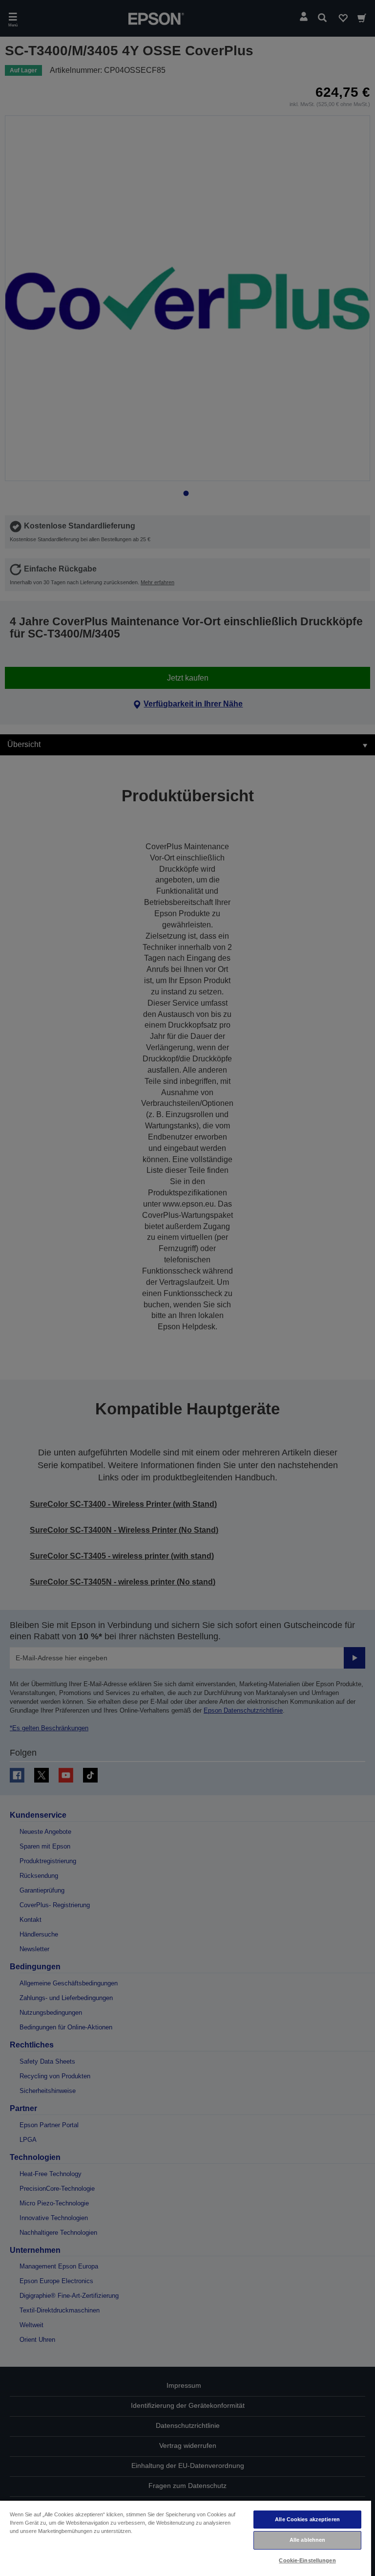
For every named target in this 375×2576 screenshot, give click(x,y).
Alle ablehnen (307, 2540)
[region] (186, 2538)
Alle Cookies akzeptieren (307, 2519)
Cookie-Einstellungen (307, 2560)
